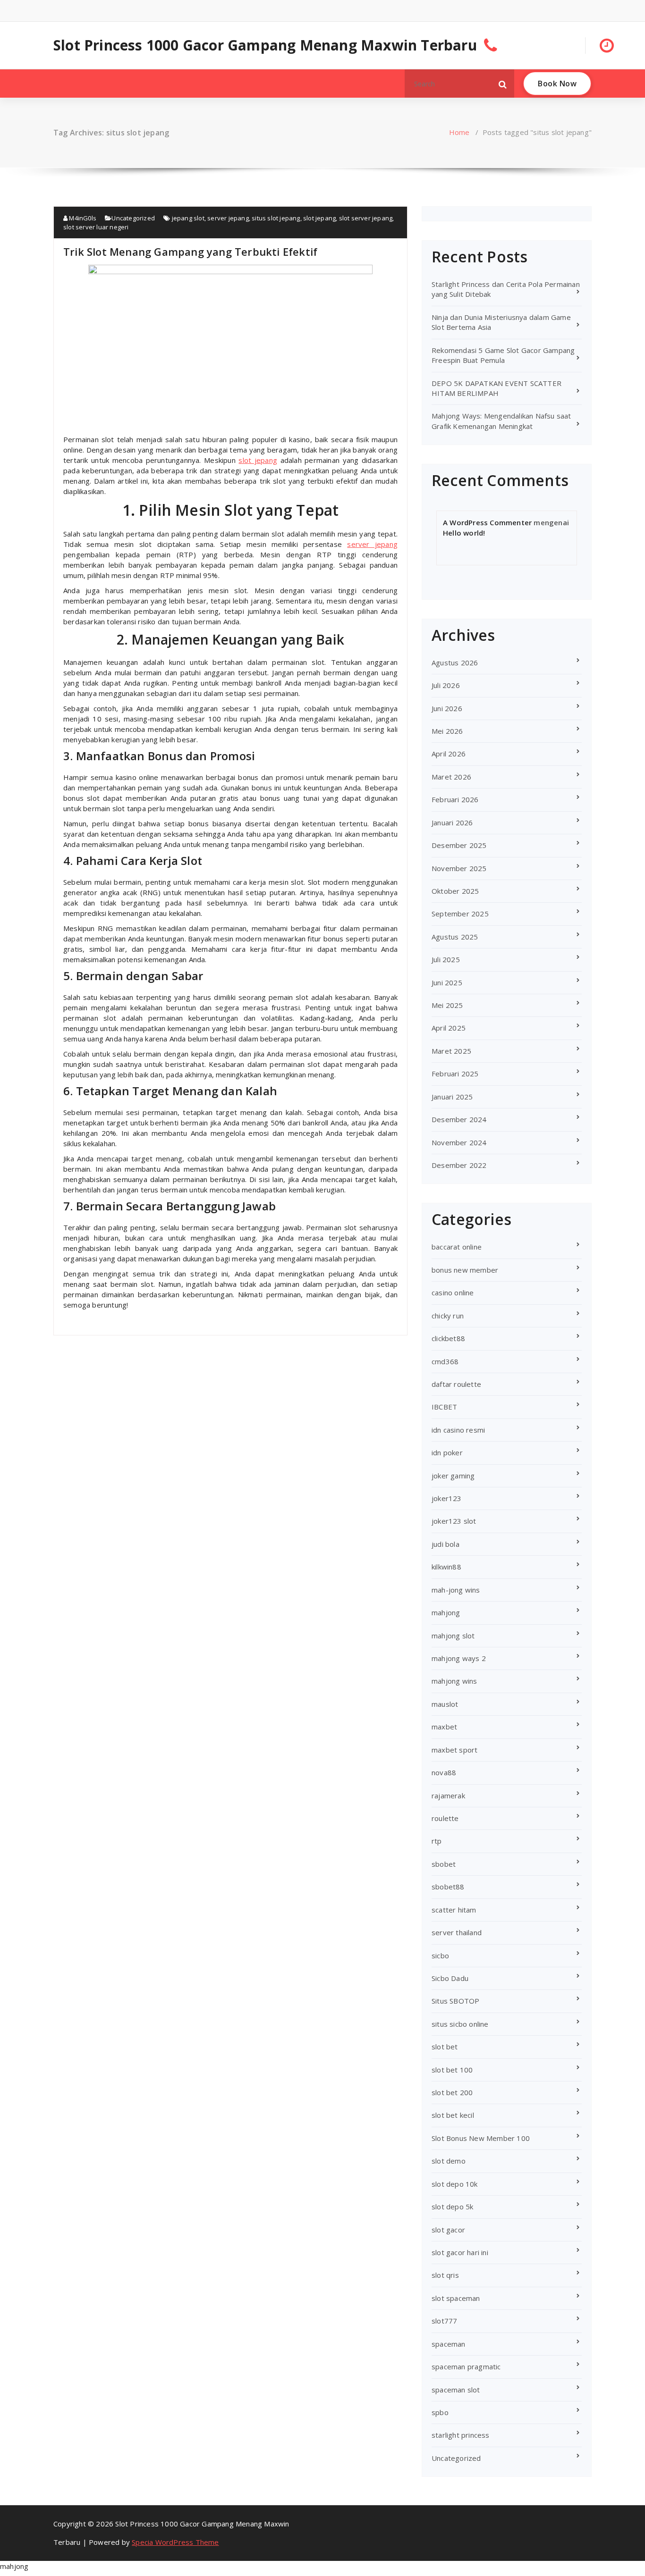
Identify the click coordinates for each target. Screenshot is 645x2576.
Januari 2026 (452, 822)
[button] (503, 84)
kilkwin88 (446, 1567)
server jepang (228, 218)
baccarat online (457, 1247)
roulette (445, 1818)
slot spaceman (456, 2298)
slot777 (444, 2321)
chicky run (448, 1316)
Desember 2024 (459, 1119)
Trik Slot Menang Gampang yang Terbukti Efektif (190, 252)
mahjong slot (453, 1636)
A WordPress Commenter (487, 522)
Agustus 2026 (455, 663)
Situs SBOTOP (455, 2001)
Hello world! (464, 533)
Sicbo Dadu (450, 1978)
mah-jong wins (456, 1590)
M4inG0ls (82, 218)
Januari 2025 (452, 1097)
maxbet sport (454, 1750)
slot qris (445, 2275)
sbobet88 (448, 1887)
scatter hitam (454, 1910)
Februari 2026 (455, 799)
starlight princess (461, 2435)
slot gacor (448, 2230)
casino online (453, 1292)
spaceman (449, 2344)
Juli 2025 (446, 959)
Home (459, 132)
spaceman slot (456, 2390)
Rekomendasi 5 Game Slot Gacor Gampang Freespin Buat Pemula (503, 355)
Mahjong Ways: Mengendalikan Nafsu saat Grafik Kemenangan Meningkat (501, 421)
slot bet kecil (453, 2115)
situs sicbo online (460, 2024)
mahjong (446, 1612)
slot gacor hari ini (460, 2252)
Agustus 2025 (455, 937)
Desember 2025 (459, 845)
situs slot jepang (276, 218)
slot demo (449, 2161)
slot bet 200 (452, 2092)
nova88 (444, 1772)
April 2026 (449, 754)
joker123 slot (454, 1521)
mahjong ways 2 (459, 1658)
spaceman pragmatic (466, 2366)
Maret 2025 (451, 1051)
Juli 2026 (446, 685)
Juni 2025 (447, 982)
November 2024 (459, 1142)
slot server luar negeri (96, 227)
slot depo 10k (455, 2184)
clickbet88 (448, 1338)
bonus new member (465, 1270)
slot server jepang (366, 218)
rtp (437, 1841)
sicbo (440, 1955)
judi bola (446, 1544)
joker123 (447, 1498)
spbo (440, 2412)
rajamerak (448, 1796)
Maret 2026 (451, 777)
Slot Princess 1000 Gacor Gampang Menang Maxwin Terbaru (265, 45)
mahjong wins (454, 1681)
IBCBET (444, 1407)
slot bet (445, 2047)
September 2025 (460, 914)
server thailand (457, 1932)
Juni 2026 (447, 708)
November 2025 (459, 868)
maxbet (444, 1727)
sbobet (444, 1864)
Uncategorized (133, 218)
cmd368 (445, 1361)
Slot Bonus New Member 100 (481, 2138)
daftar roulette (456, 1384)
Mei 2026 (447, 731)
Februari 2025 (455, 1074)
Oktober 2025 (455, 891)
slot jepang (319, 218)
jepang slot (188, 218)
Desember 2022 (459, 1165)
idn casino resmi (458, 1430)
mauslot (445, 1704)
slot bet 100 (452, 2070)
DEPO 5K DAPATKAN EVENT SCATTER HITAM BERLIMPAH (496, 388)
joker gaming (453, 1476)
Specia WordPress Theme (175, 2542)
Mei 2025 (447, 1005)
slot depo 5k (452, 2207)
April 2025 (449, 1028)
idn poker (447, 1452)
